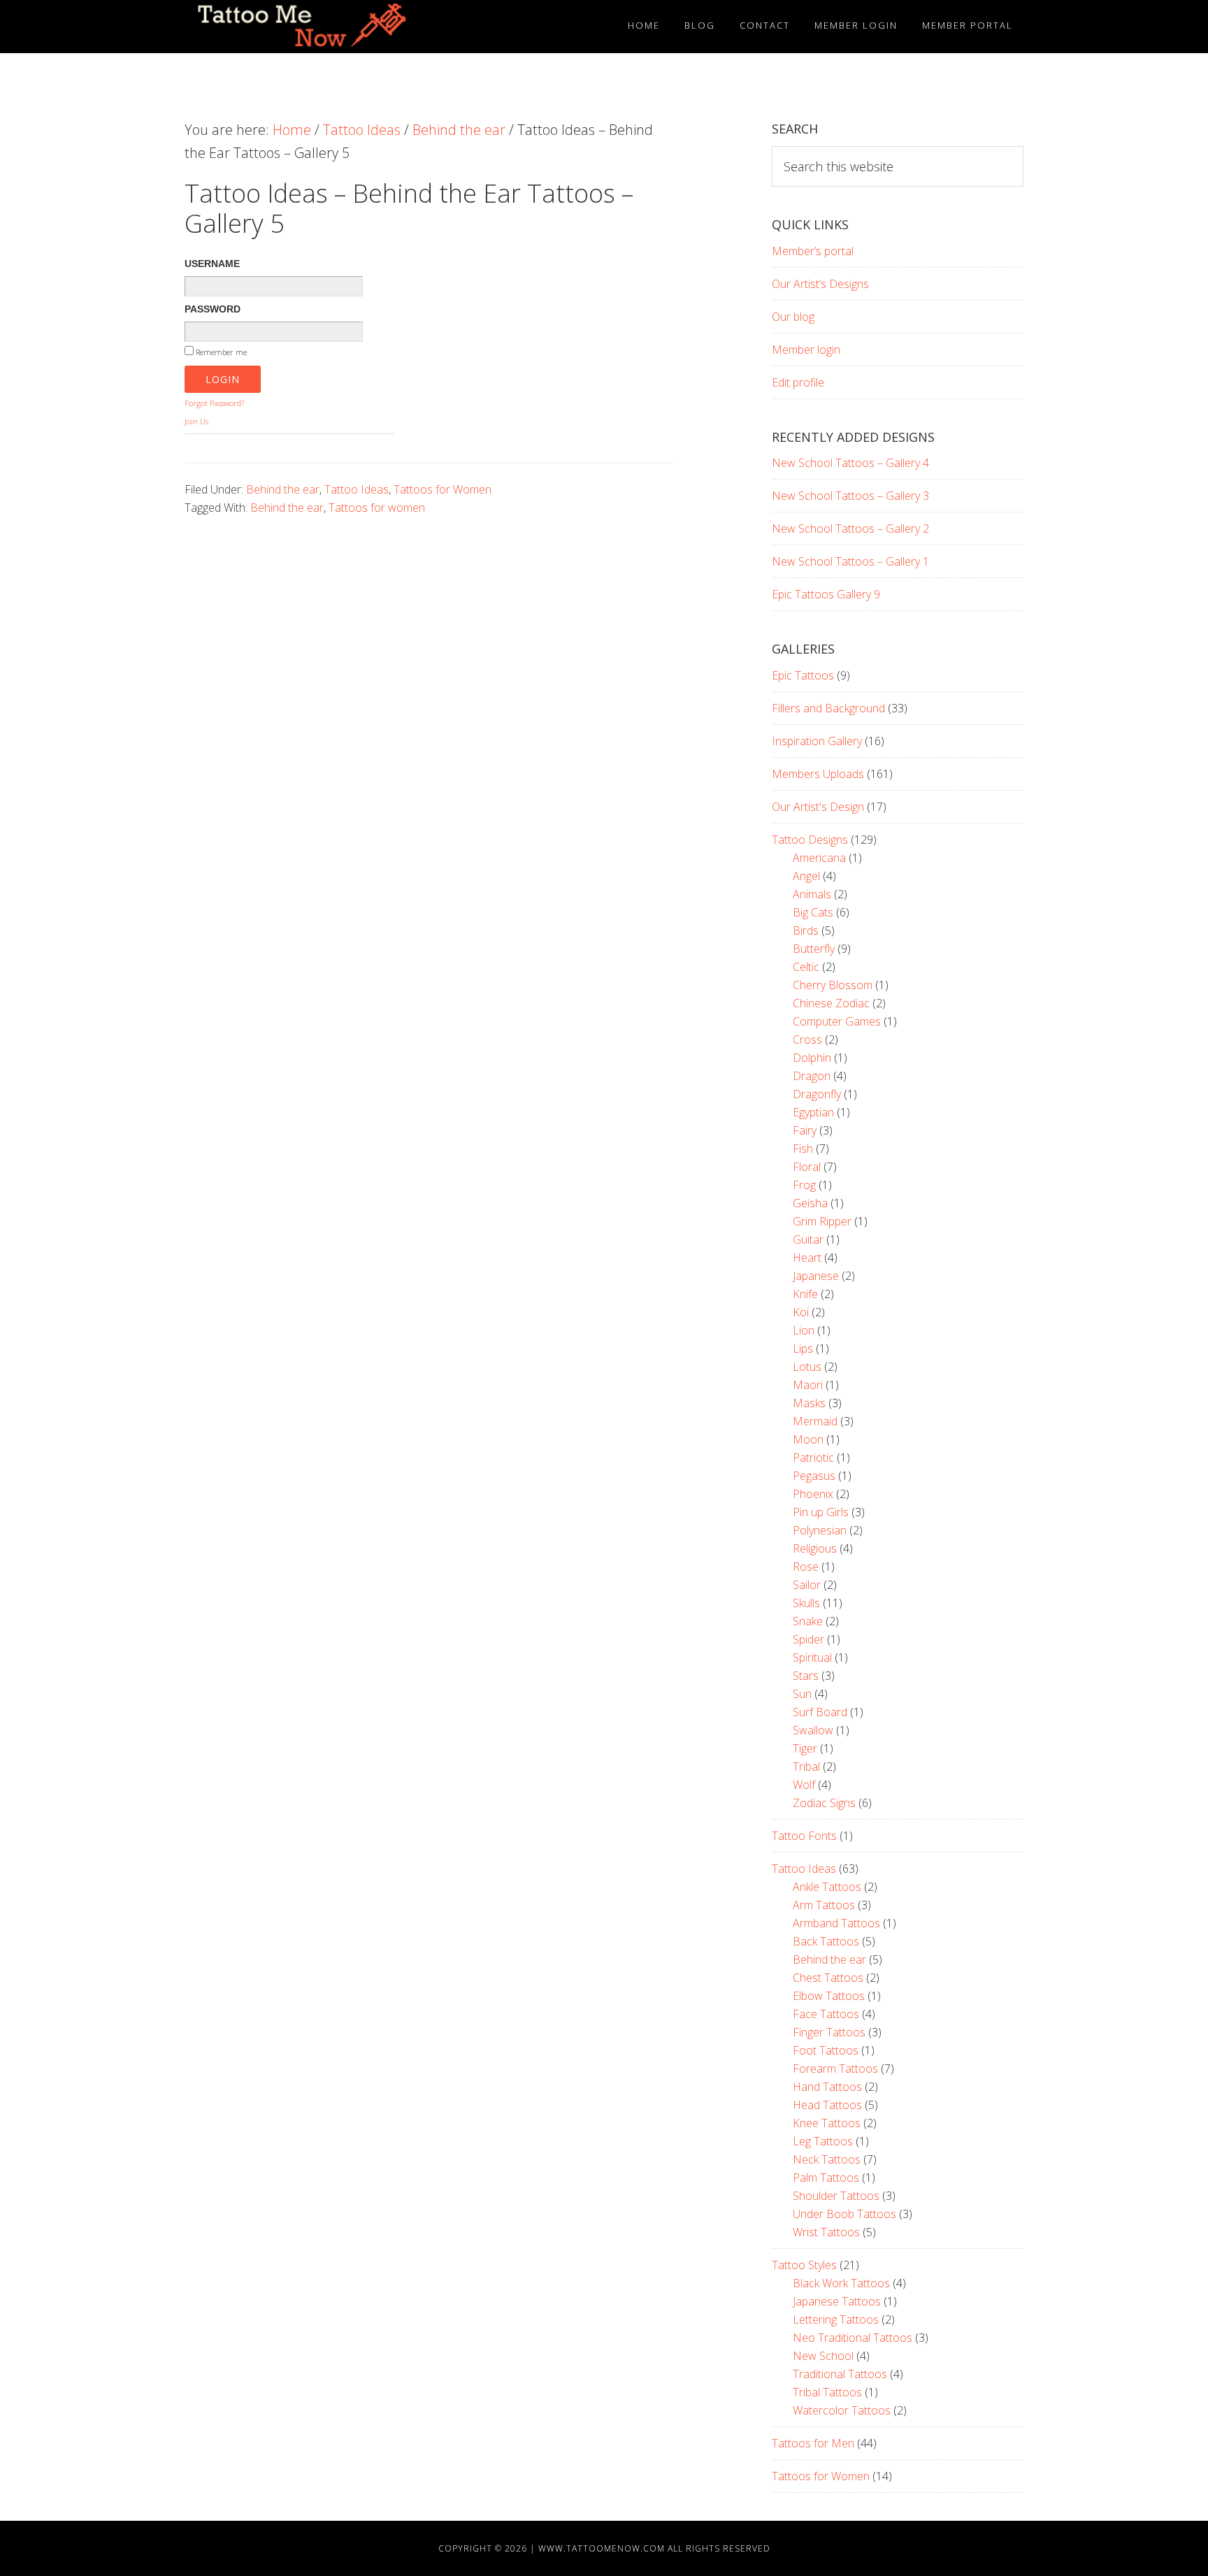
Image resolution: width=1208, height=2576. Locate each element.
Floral (807, 1167)
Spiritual (812, 1657)
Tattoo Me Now (310, 27)
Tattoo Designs (810, 840)
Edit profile (798, 382)
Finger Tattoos (829, 2032)
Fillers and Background (828, 708)
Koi (801, 1312)
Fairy (805, 1130)
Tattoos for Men (813, 2443)
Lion (804, 1330)
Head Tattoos (827, 2105)
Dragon (812, 1076)
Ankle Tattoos (827, 1887)
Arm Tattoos (824, 1905)
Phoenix (813, 1494)
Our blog (793, 317)
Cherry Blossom (833, 985)
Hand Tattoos (827, 2087)
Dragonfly (817, 1094)
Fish (803, 1149)
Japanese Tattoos (837, 2301)
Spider (808, 1639)
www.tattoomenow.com (602, 2548)
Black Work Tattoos (841, 2283)
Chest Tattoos (828, 1978)
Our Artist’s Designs (820, 284)
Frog (804, 1185)
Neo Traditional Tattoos (853, 2338)
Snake (808, 1621)
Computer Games (837, 1021)
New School (823, 2356)
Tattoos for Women (443, 489)
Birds (806, 930)
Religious (815, 1548)
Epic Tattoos (803, 675)
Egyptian (813, 1112)
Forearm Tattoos (835, 2068)
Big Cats (813, 912)
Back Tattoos (826, 1941)
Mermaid (815, 1421)
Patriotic (813, 1458)
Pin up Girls (821, 1512)
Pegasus (814, 1476)
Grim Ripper (822, 1221)
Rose (806, 1567)
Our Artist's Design (818, 807)
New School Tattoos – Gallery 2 (850, 528)
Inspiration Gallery (817, 741)
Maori (808, 1385)
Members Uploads (818, 774)
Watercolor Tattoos (842, 2410)
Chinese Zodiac (831, 1003)
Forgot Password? (214, 403)
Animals (812, 894)
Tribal (806, 1766)
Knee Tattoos (827, 2123)
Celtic (806, 967)
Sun (802, 1694)
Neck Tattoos (827, 2159)
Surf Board (820, 1712)
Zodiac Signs (824, 1803)
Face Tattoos (826, 2014)
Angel (806, 876)
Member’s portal (813, 251)
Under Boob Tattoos (844, 2214)
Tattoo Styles (804, 2265)
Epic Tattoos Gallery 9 (826, 594)
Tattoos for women (377, 508)
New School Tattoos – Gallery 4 (850, 463)
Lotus (807, 1367)
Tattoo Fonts (804, 1836)
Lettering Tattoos (836, 2319)
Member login (806, 350)
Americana (819, 858)
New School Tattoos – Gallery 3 (850, 496)
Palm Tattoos (826, 2178)
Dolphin (812, 1058)
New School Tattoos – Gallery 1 (850, 561)
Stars (806, 1676)
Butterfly (814, 949)
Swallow (813, 1730)
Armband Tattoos (836, 1923)
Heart (807, 1258)
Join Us (196, 421)
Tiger (805, 1748)
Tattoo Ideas (357, 489)
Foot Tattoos (826, 2050)
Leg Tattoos (823, 2141)
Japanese (816, 1276)
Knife (805, 1294)
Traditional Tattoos (840, 2374)
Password (213, 309)
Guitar (808, 1239)
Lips (803, 1348)
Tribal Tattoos (827, 2392)
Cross (807, 1039)
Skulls (806, 1603)
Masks (809, 1403)
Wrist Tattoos (826, 2232)
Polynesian (820, 1530)
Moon (808, 1439)
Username (212, 264)
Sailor (807, 1585)
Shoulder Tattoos (836, 2196)
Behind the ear (283, 489)
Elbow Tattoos (829, 1996)
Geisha (810, 1203)
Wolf (804, 1785)
